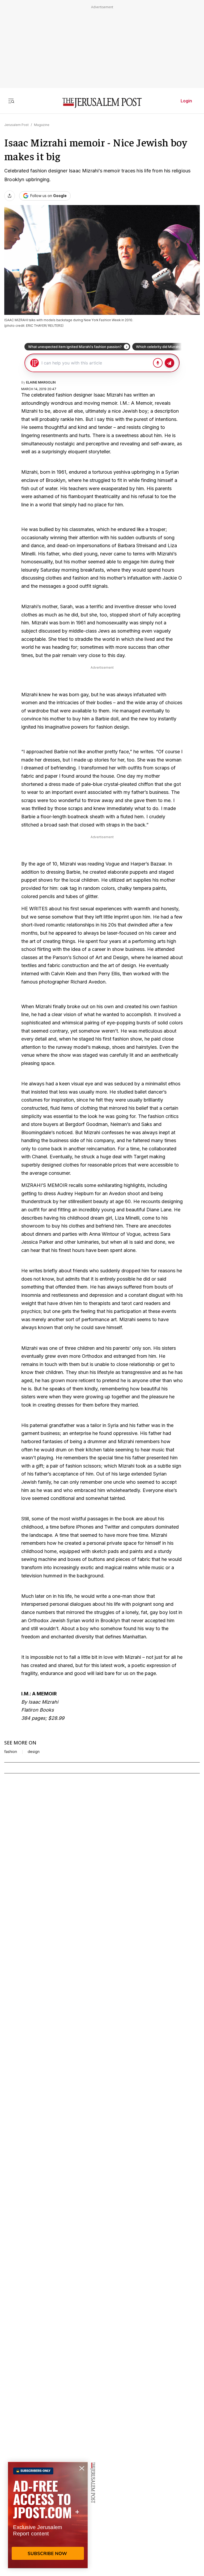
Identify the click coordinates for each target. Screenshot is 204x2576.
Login (186, 101)
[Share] (10, 196)
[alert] (48, 2515)
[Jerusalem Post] (102, 103)
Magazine (42, 125)
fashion (11, 1752)
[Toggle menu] (11, 101)
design (34, 1752)
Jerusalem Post (16, 125)
